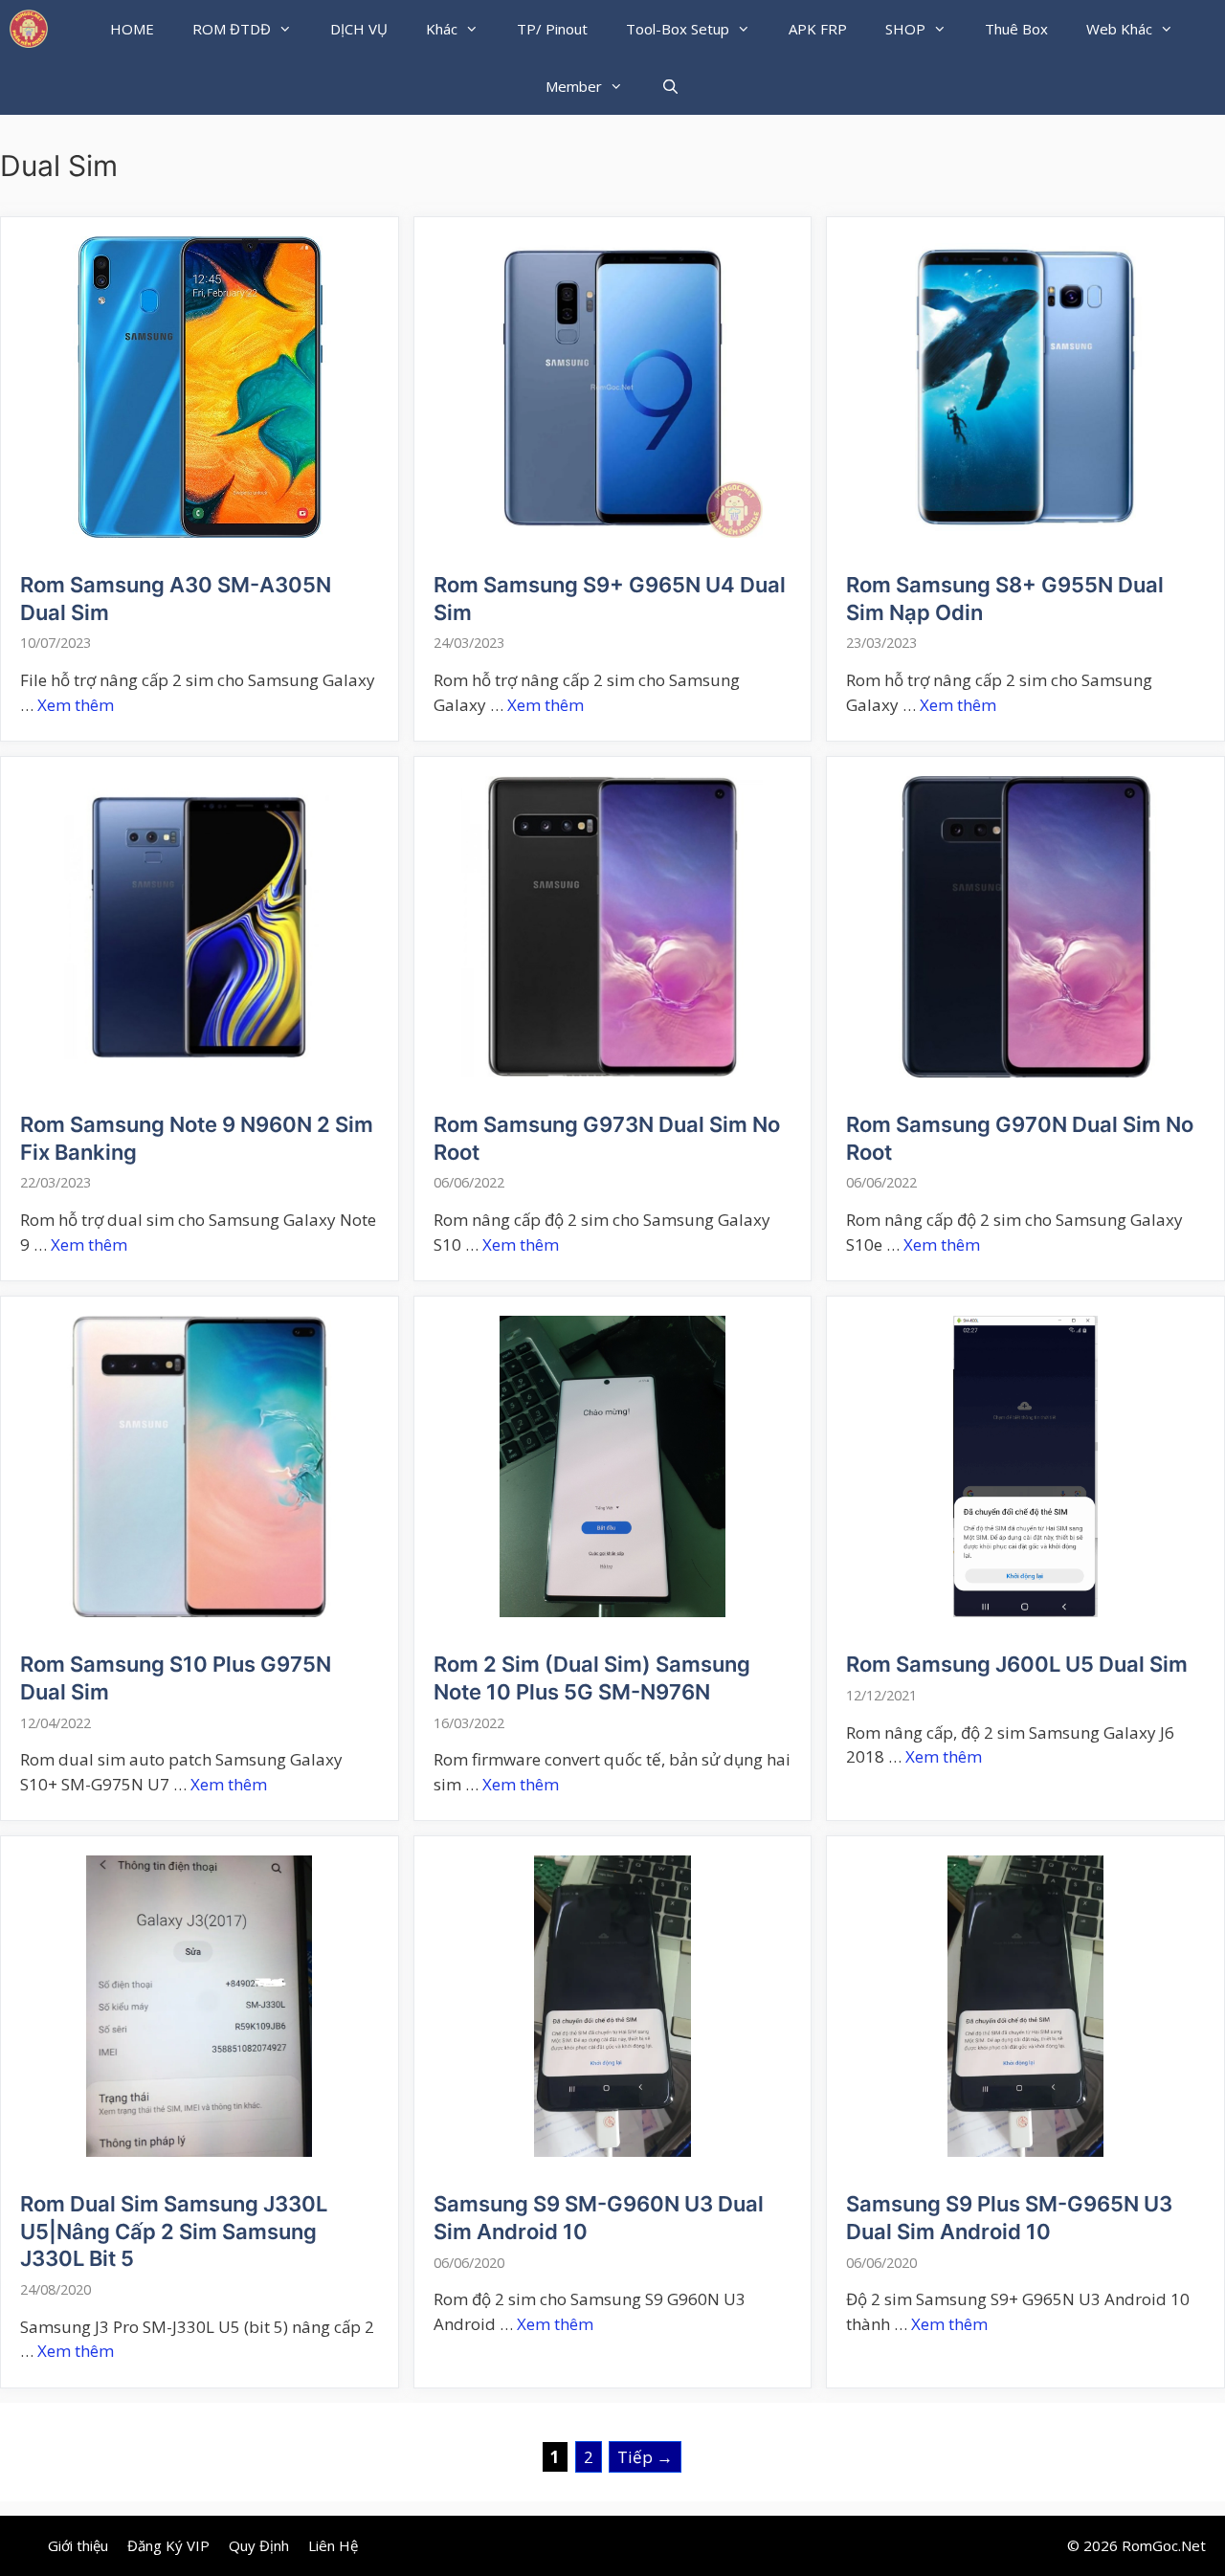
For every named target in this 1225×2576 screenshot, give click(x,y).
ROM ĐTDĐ (232, 29)
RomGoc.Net (1164, 2545)
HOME (132, 29)
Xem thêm (76, 705)
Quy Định (259, 2545)
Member (574, 86)
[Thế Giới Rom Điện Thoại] (29, 29)
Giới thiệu (78, 2545)
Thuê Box (1016, 29)
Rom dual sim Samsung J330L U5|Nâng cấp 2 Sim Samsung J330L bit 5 (174, 2231)
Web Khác (1119, 29)
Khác (442, 29)
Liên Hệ (333, 2545)
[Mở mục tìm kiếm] (670, 86)
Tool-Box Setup (678, 29)
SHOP (905, 29)
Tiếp (645, 2457)
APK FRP (818, 29)
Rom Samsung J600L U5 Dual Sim (1017, 1664)
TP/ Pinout (552, 29)
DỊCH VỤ (359, 29)
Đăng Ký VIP (168, 2545)
